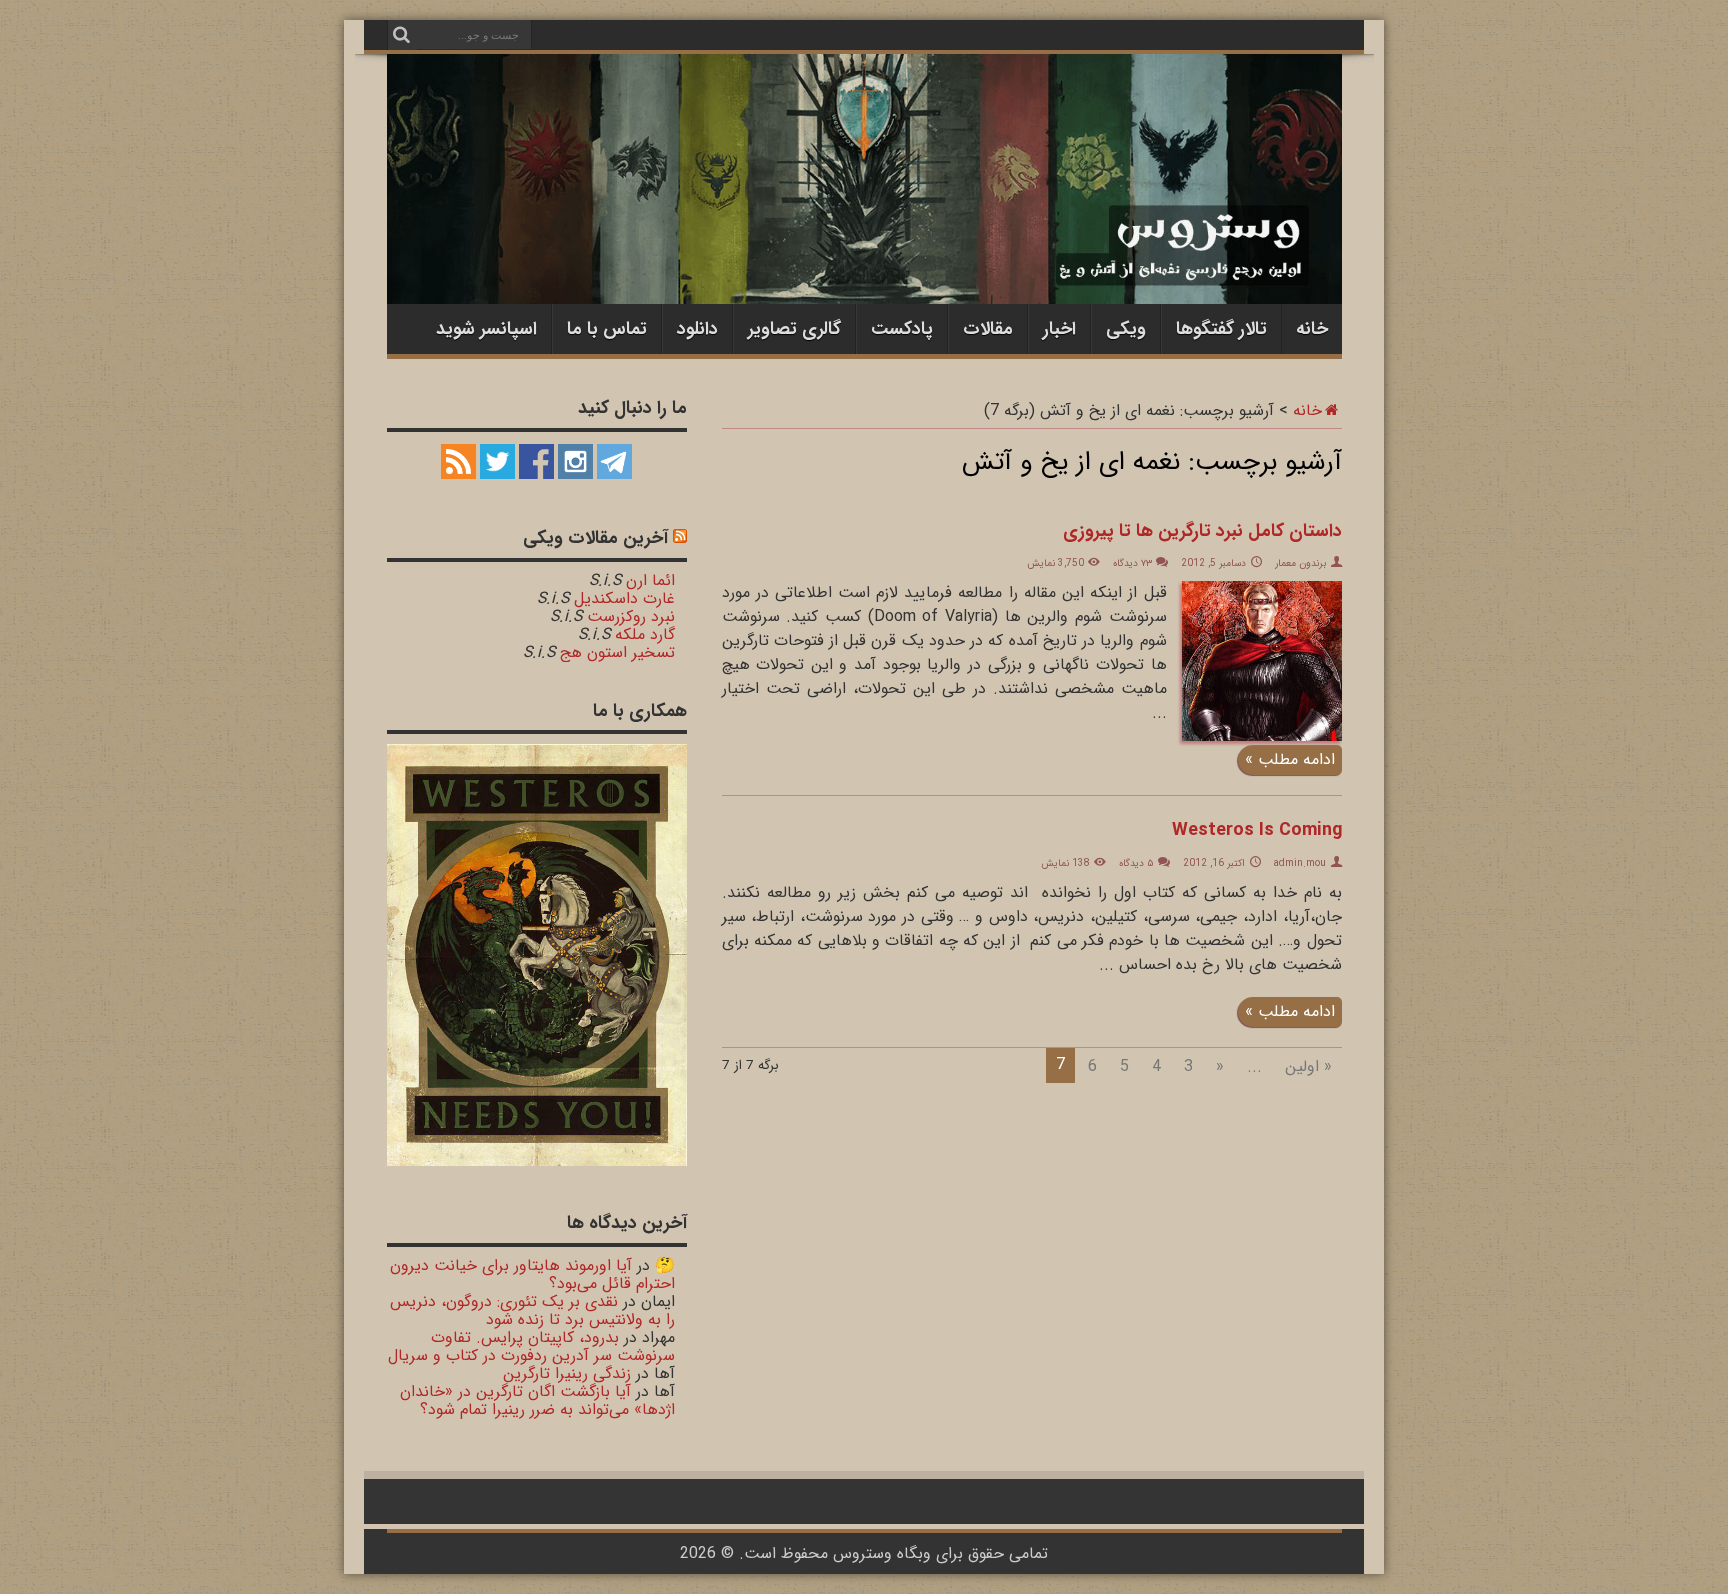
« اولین (1308, 1066)
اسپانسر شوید (486, 329)
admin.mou (1300, 863)
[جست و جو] (402, 35)
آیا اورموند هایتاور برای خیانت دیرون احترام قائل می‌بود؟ (532, 1274)
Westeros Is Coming (1257, 830)
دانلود (697, 329)
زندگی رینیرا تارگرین (567, 1373)
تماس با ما (607, 329)
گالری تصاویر (794, 329)
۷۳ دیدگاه (1132, 563)
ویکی (1126, 329)
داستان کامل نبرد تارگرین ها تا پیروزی (1202, 531)
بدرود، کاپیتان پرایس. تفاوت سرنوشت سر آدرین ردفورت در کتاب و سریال (531, 1346)
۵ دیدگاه (1136, 863)
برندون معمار (1300, 563)
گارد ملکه (645, 634)
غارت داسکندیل (624, 598)
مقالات (988, 329)
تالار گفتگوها (1221, 329)
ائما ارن (650, 580)
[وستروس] (864, 262)
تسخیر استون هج (617, 652)
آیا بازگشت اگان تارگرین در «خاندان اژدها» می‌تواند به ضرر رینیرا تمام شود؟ (537, 1400)
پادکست (902, 329)
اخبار (1059, 329)
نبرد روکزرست (631, 616)
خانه (1312, 329)
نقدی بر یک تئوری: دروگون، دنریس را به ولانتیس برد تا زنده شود (532, 1310)
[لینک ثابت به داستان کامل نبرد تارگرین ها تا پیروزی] (1262, 736)
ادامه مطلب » (1290, 759)
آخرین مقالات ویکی (595, 538)
